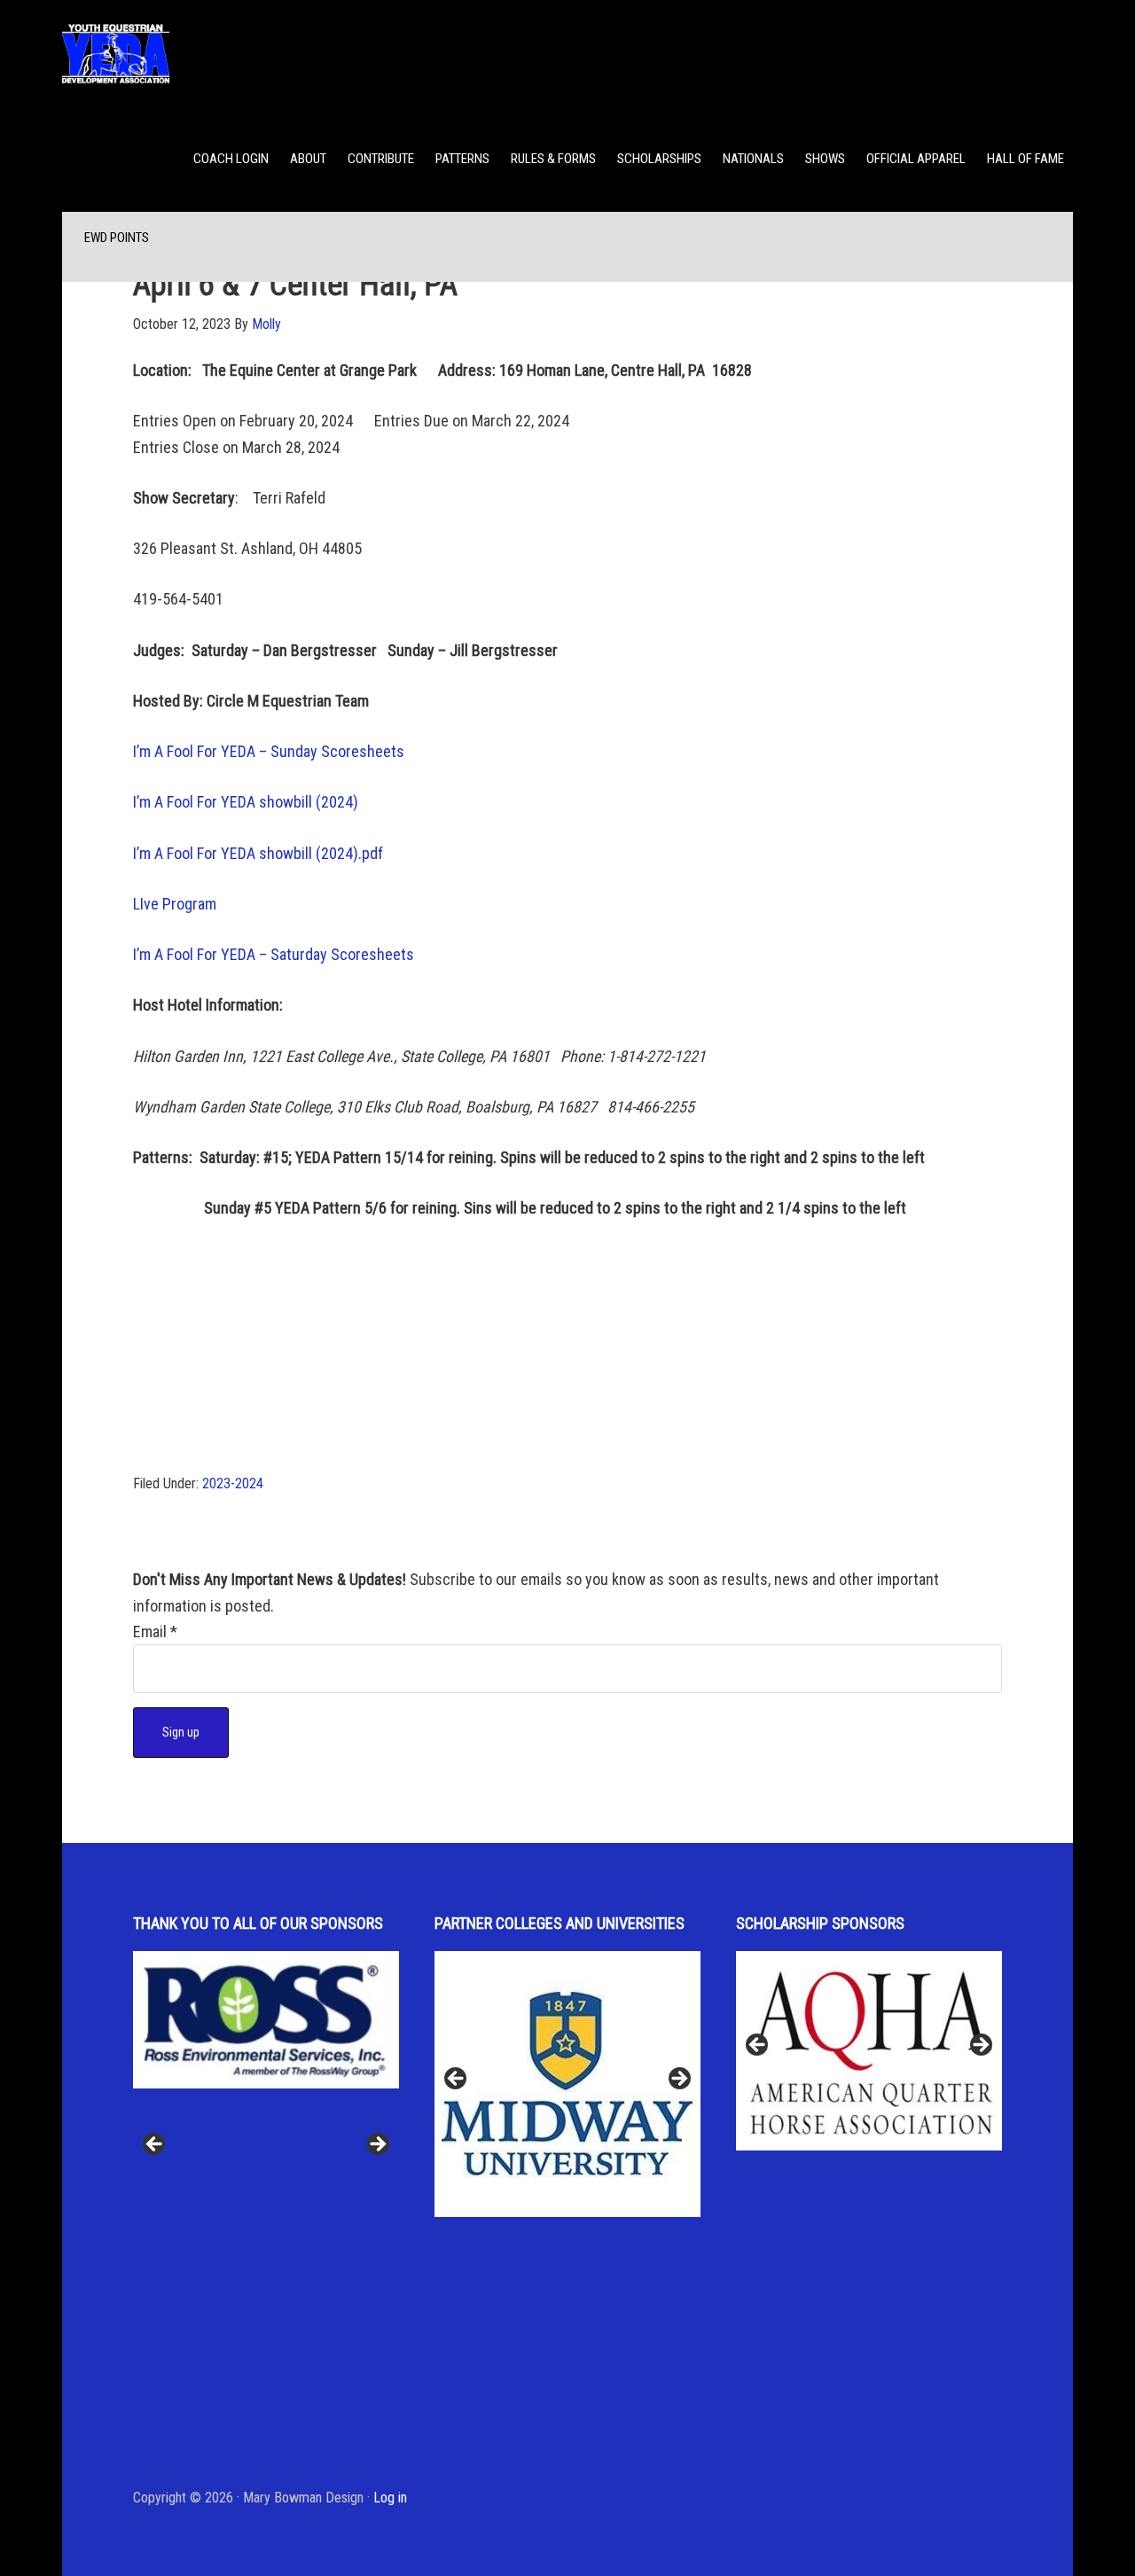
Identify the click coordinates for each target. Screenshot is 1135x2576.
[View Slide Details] (266, 2051)
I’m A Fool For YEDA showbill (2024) (246, 802)
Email (155, 1631)
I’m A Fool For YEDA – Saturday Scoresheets (274, 954)
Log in (390, 2498)
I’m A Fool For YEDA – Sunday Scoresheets (269, 751)
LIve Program (175, 904)
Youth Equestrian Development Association (204, 53)
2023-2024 (233, 1483)
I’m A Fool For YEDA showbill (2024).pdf (258, 853)
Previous (155, 2145)
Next (377, 2145)
